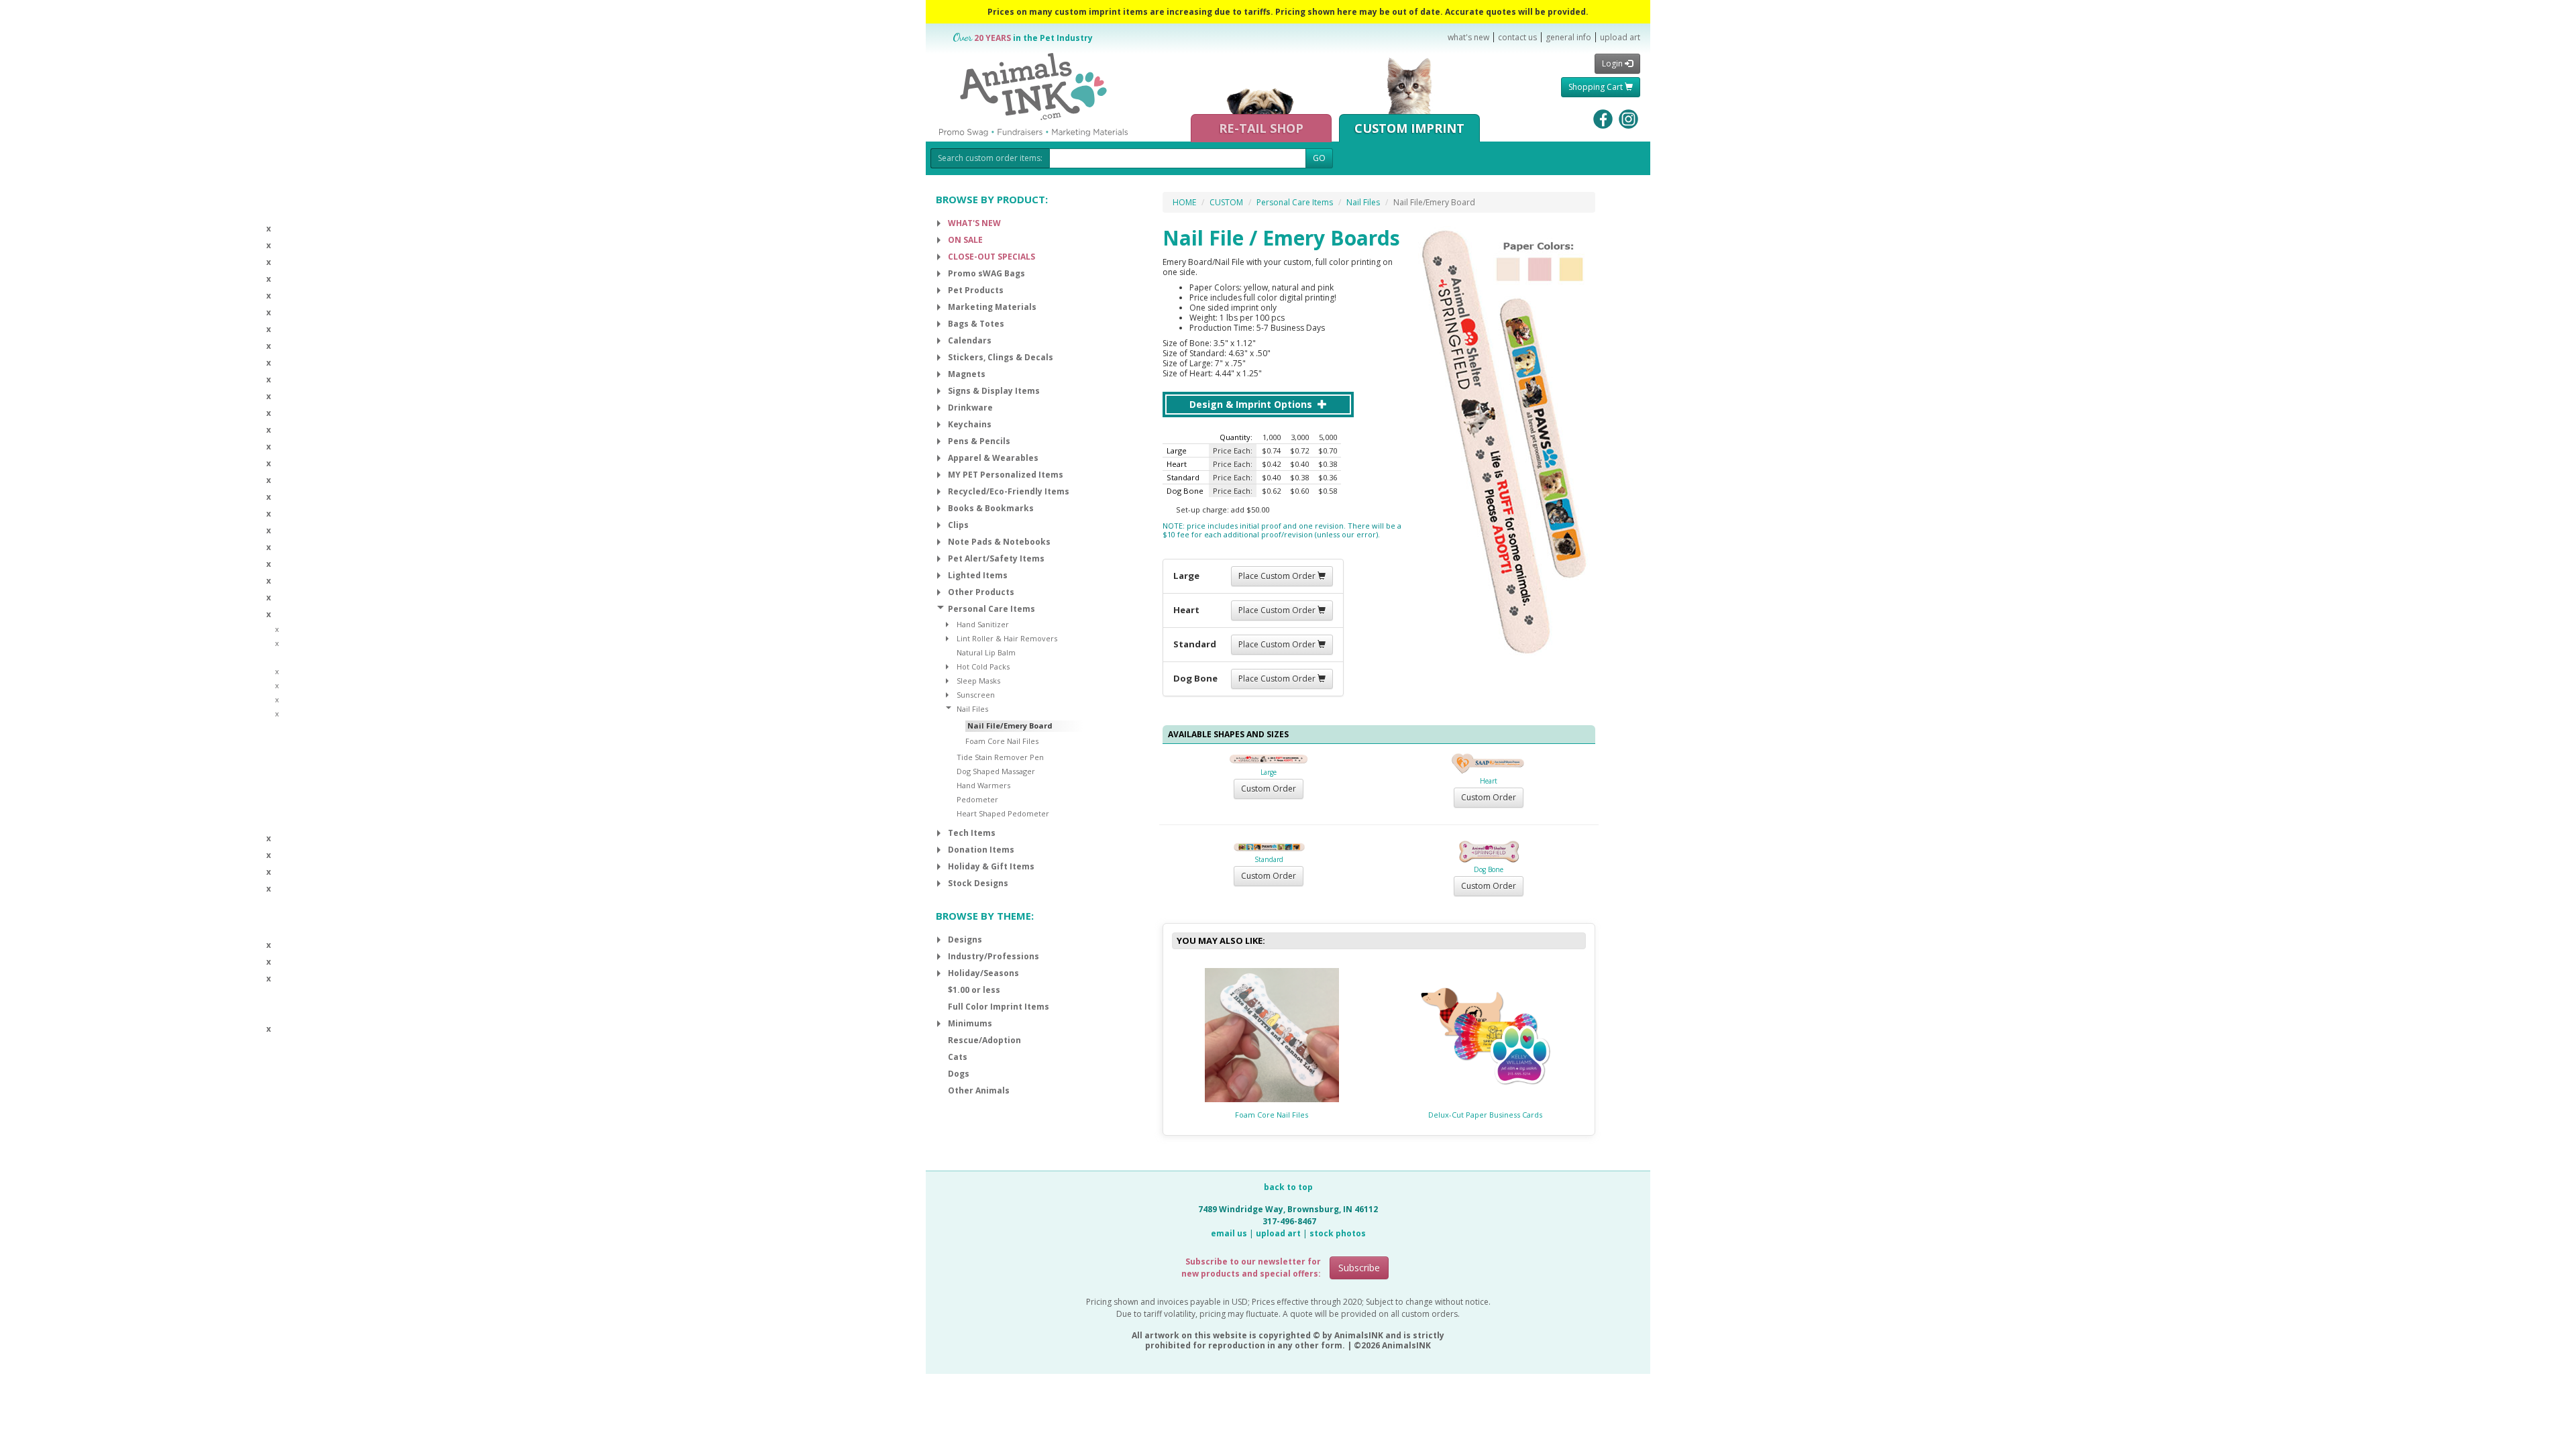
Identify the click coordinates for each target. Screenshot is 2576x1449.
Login (1613, 63)
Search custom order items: (990, 158)
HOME (1184, 202)
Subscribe (1359, 1268)
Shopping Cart (1597, 87)
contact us (1517, 37)
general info (1568, 37)
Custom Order (1269, 789)
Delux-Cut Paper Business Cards (1485, 1115)
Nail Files (1363, 202)
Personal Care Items (1295, 202)
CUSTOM (1226, 202)
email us (1229, 1233)
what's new (1468, 37)
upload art (1620, 37)
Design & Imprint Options (1252, 404)
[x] (939, 223)
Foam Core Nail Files (1272, 1115)
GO (1319, 158)
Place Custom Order (1278, 576)
